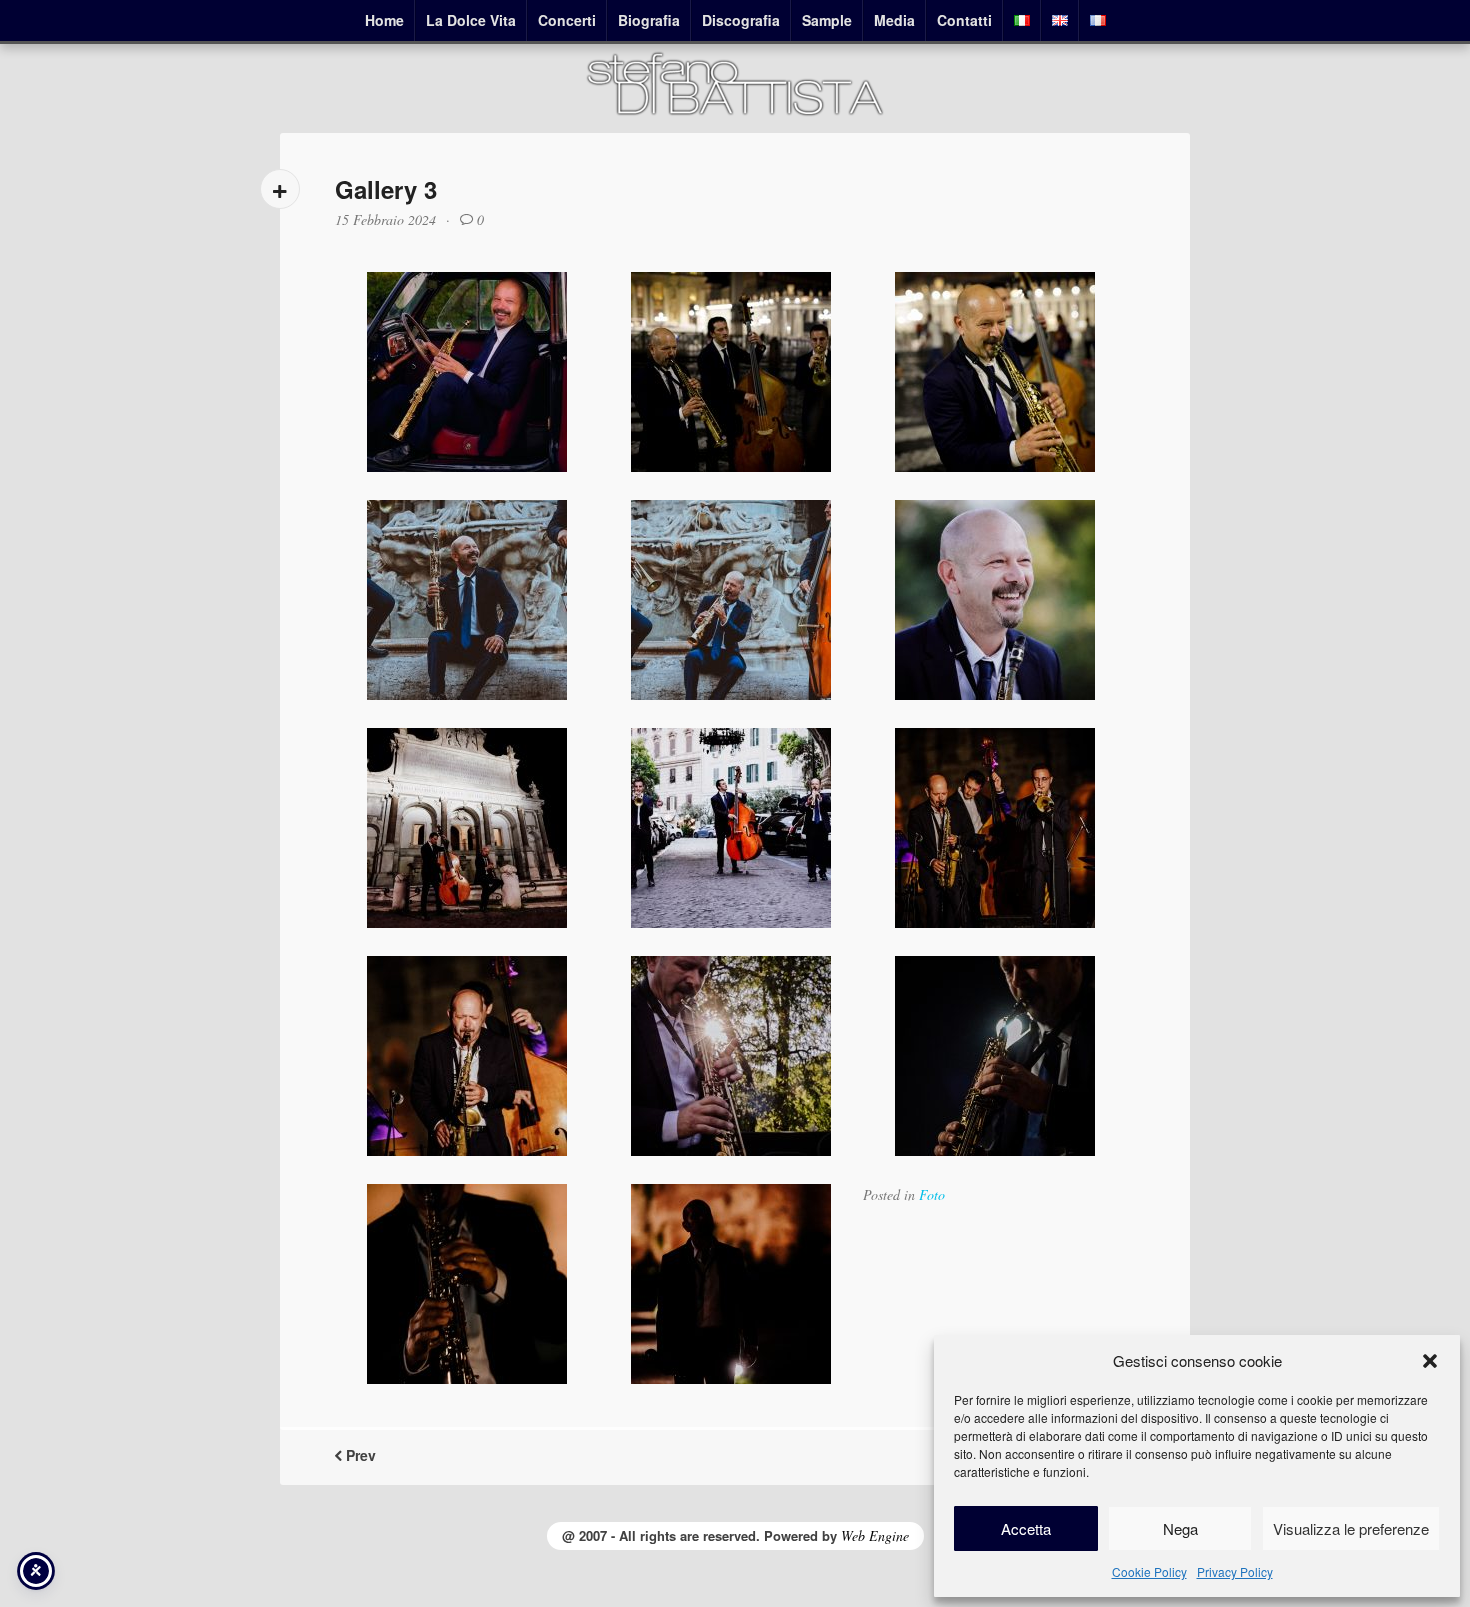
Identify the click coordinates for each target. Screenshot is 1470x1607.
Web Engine (875, 1535)
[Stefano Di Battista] (735, 112)
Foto (932, 1194)
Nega (1180, 1528)
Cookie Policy (1149, 1571)
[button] (1430, 1361)
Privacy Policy (1235, 1571)
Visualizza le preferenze (1351, 1528)
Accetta (1026, 1528)
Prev (359, 1455)
